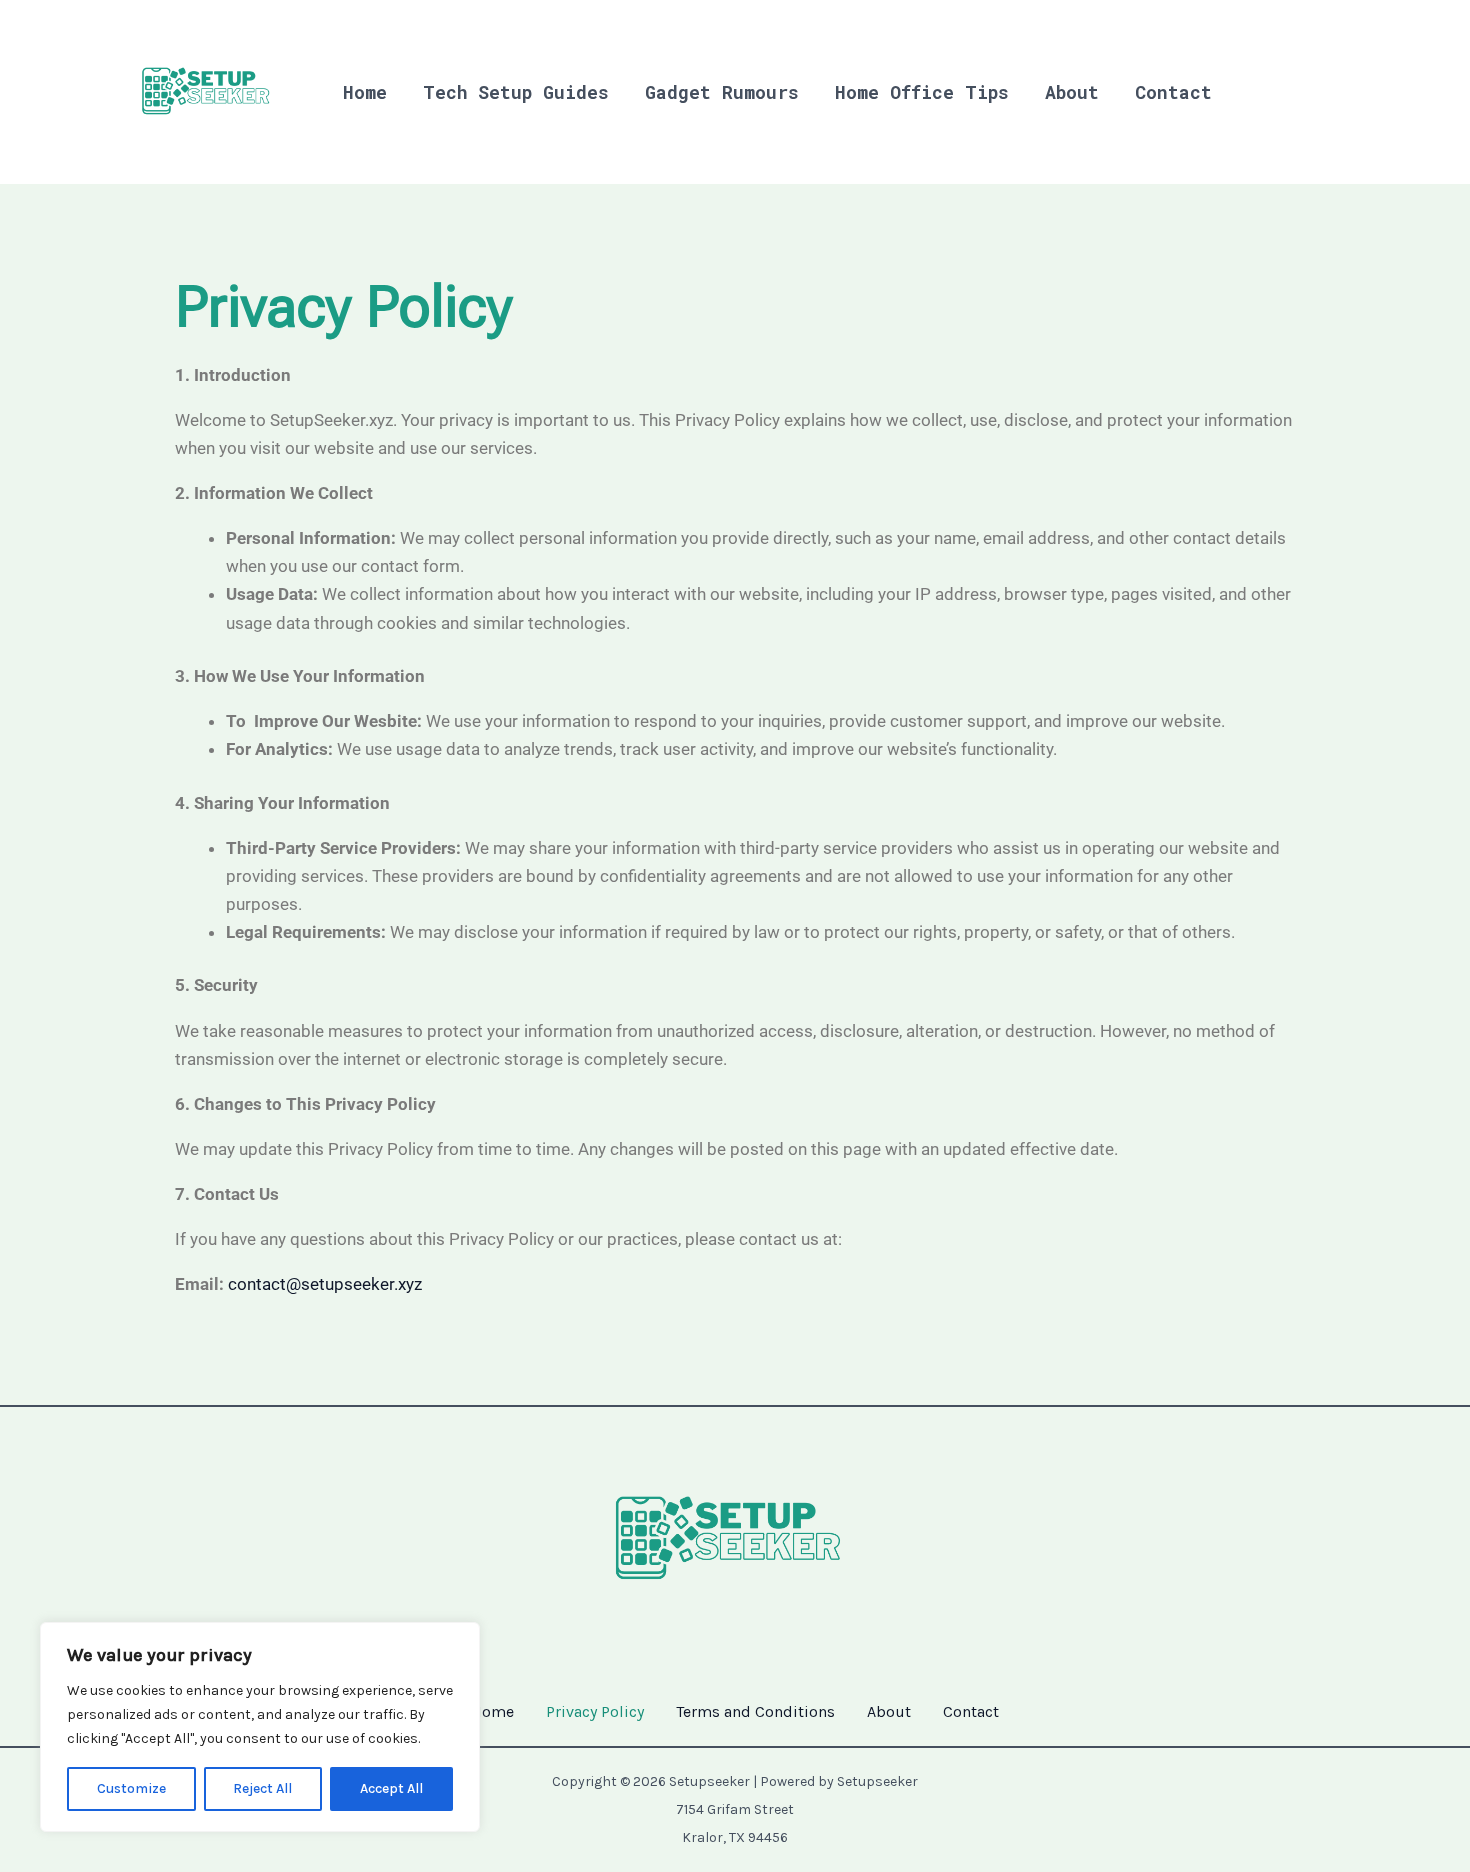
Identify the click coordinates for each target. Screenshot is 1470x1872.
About (1072, 92)
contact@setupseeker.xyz (325, 1284)
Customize (131, 1788)
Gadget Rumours (722, 92)
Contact (1173, 92)
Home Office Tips (922, 92)
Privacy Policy (595, 1711)
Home (365, 92)
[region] (260, 1727)
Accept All (391, 1788)
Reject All (262, 1788)
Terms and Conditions (755, 1711)
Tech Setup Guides (516, 92)
